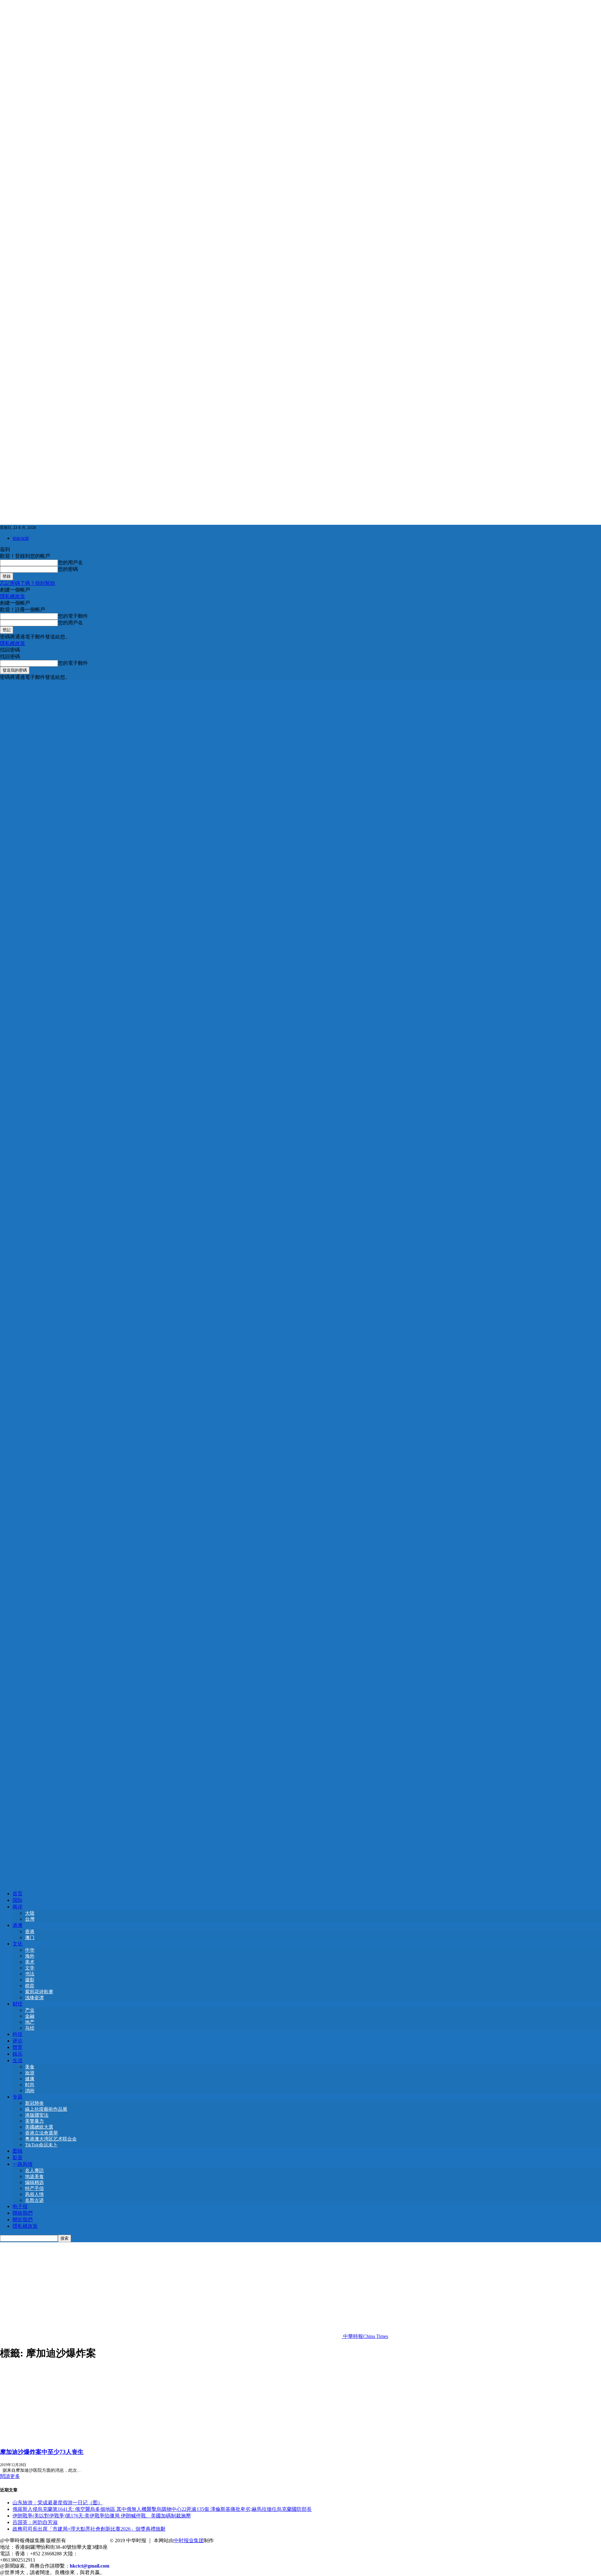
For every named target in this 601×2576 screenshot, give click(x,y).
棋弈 (30, 1986)
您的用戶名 (70, 563)
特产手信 (34, 2188)
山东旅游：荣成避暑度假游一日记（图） (58, 2503)
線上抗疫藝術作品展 (46, 2109)
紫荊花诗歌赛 (39, 1992)
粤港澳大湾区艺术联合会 (51, 2139)
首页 (18, 1894)
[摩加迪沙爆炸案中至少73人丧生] (51, 2439)
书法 (30, 1974)
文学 (30, 1968)
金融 (30, 2016)
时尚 (30, 2085)
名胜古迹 (34, 2200)
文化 (18, 1944)
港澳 (18, 1925)
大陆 (30, 1913)
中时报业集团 (189, 2540)
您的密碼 (68, 569)
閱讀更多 (10, 2476)
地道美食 (34, 2176)
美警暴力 (34, 2121)
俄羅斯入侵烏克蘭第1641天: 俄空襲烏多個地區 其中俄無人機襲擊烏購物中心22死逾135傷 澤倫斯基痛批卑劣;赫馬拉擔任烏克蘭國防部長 (162, 2509)
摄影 (30, 1980)
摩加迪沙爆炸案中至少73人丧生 (42, 2452)
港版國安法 (37, 2115)
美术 (30, 1962)
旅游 (30, 2073)
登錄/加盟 (21, 538)
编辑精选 (34, 2182)
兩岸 (18, 1907)
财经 (18, 2004)
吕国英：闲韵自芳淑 (35, 2522)
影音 (18, 2158)
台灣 (30, 1919)
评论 (18, 2041)
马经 (30, 2028)
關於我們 (23, 2220)
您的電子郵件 (73, 616)
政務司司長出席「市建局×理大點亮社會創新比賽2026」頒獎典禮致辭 (89, 2529)
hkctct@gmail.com (90, 2566)
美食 (30, 2067)
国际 (18, 1900)
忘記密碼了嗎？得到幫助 (28, 583)
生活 (18, 2060)
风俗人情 (34, 2194)
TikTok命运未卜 (41, 2145)
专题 (18, 2097)
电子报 (20, 2206)
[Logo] (300, 1280)
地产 (30, 2022)
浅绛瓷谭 (34, 1998)
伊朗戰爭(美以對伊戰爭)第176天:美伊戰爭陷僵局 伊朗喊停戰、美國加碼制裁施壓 (102, 2516)
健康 (30, 2079)
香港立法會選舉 (41, 2133)
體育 (18, 2047)
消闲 (30, 2091)
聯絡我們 (23, 2213)
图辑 (18, 2151)
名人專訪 (34, 2171)
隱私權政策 (13, 596)
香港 (30, 1932)
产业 (30, 2010)
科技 (18, 2034)
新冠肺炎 (34, 2103)
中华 (30, 1950)
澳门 (30, 1938)
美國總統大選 (39, 2127)
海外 (30, 1956)
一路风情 (23, 2164)
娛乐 (18, 2054)
